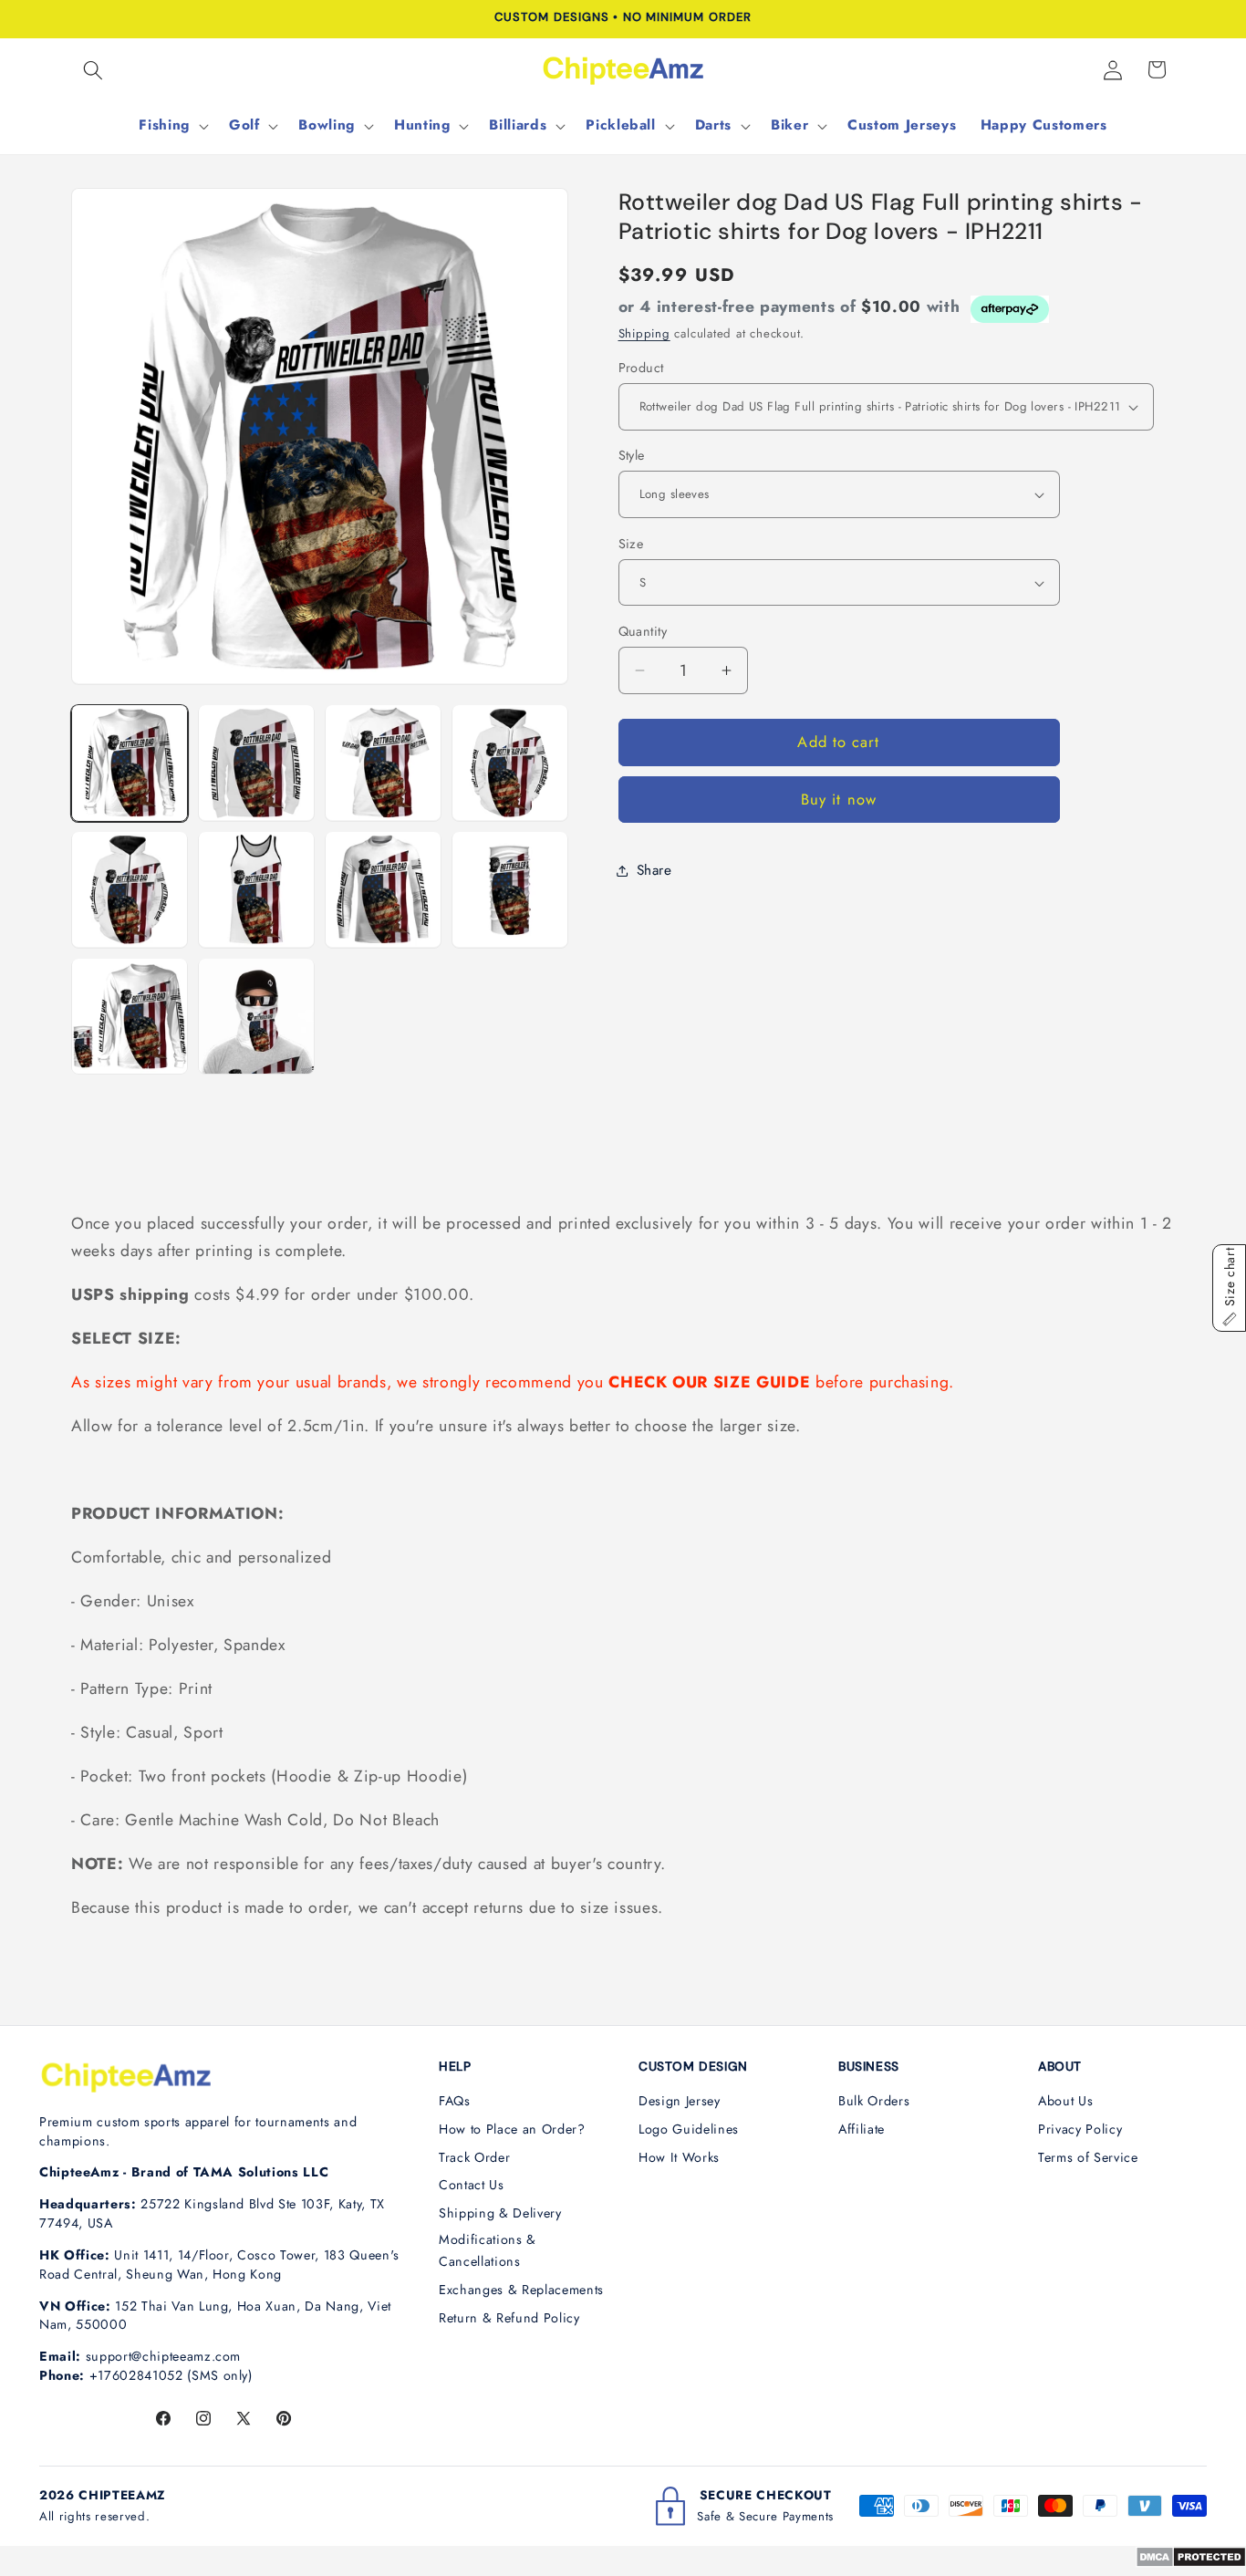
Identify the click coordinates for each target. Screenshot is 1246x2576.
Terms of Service (1088, 2157)
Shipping (644, 333)
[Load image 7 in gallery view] (383, 889)
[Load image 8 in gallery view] (510, 889)
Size (631, 544)
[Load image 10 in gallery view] (256, 1016)
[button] (93, 69)
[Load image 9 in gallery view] (130, 1016)
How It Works (679, 2157)
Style (632, 455)
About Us (1065, 2101)
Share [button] (654, 870)
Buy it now (839, 800)
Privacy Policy (1080, 2129)
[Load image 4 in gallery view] (510, 763)
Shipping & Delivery (500, 2213)
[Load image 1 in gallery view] (130, 763)
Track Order (474, 2157)
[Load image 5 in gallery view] (130, 889)
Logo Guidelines (689, 2129)
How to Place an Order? (512, 2129)
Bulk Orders (874, 2101)
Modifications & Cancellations (488, 2251)
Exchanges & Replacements (521, 2290)
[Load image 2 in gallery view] (256, 763)
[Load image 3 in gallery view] (383, 763)
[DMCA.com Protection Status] (1191, 2562)
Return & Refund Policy (509, 2318)
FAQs (455, 2101)
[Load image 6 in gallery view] (256, 889)
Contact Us (472, 2185)
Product (641, 368)
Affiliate (862, 2129)
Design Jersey (680, 2101)
